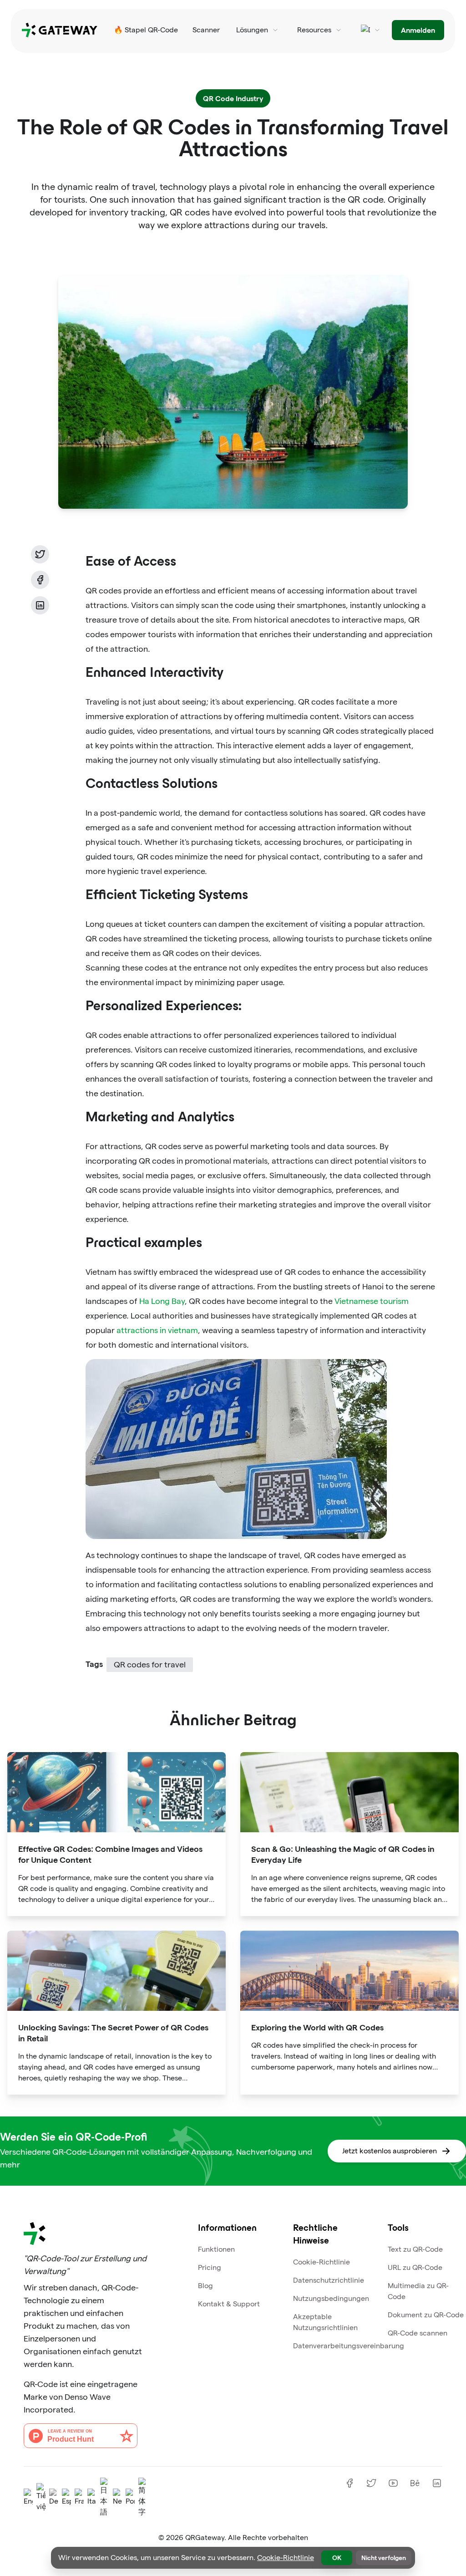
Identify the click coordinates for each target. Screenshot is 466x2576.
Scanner (206, 30)
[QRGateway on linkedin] (437, 2483)
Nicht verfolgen (384, 2558)
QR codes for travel (150, 1664)
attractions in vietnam (157, 1330)
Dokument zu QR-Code (426, 2315)
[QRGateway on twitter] (371, 2483)
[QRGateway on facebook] (349, 2483)
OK (337, 2558)
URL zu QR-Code (415, 2267)
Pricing (210, 2267)
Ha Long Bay (162, 1301)
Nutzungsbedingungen (331, 2298)
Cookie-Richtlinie (322, 2262)
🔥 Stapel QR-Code (146, 30)
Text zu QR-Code (415, 2249)
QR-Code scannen (418, 2333)
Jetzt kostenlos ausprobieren (390, 2151)
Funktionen (216, 2249)
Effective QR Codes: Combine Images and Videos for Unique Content (110, 1854)
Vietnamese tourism (372, 1301)
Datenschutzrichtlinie (329, 2280)
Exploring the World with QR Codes (317, 2027)
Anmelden (418, 30)
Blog (205, 2286)
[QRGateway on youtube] (393, 2483)
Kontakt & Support (229, 2304)
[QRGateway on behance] (415, 2483)
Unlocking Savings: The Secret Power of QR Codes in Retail (113, 2032)
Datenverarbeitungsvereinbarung (349, 2346)
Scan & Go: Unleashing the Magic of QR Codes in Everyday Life (343, 1854)
